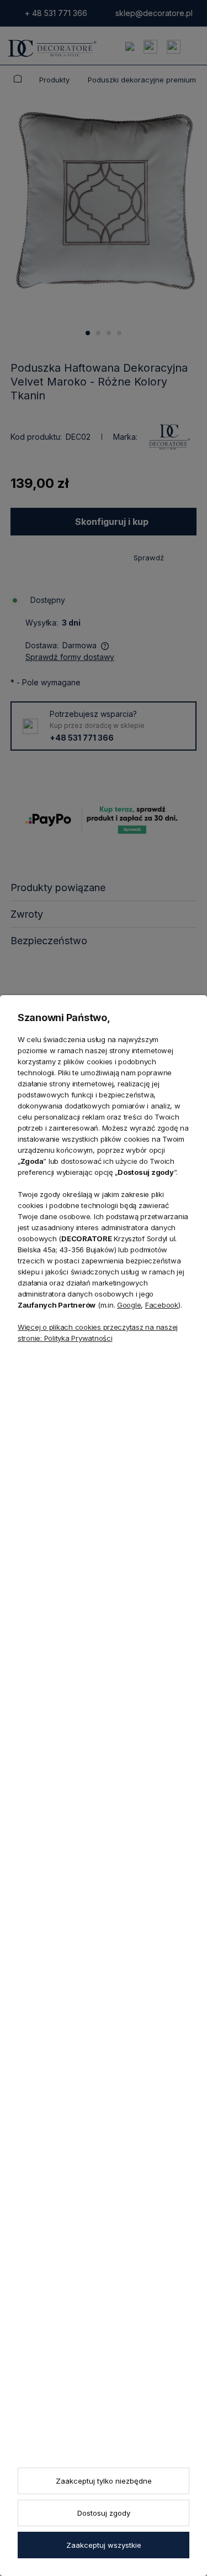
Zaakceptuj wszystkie (104, 2545)
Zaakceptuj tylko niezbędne (104, 2481)
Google (129, 1305)
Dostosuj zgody (104, 2513)
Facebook (162, 1305)
